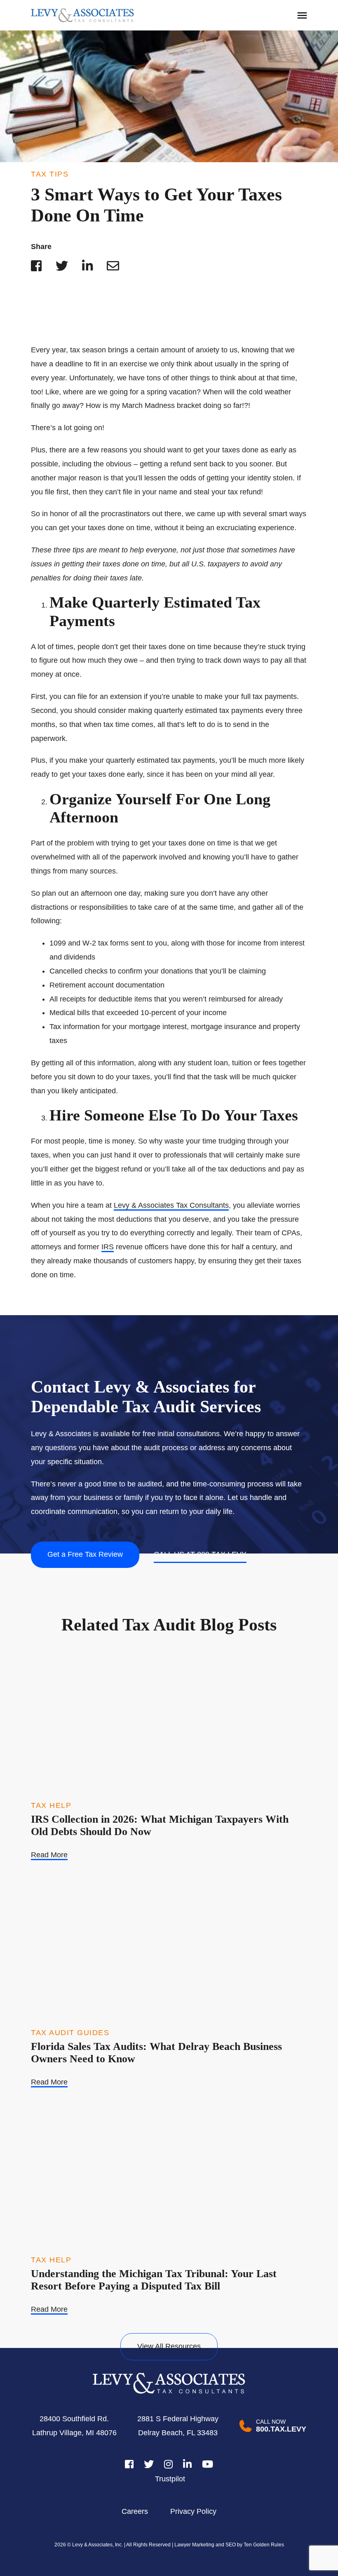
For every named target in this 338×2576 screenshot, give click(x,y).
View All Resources (169, 2346)
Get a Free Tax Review (85, 1554)
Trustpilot (170, 2479)
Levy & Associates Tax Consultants (171, 1205)
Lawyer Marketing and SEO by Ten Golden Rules (229, 2545)
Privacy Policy (193, 2511)
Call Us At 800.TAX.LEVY (200, 1554)
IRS (108, 1247)
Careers (135, 2511)
